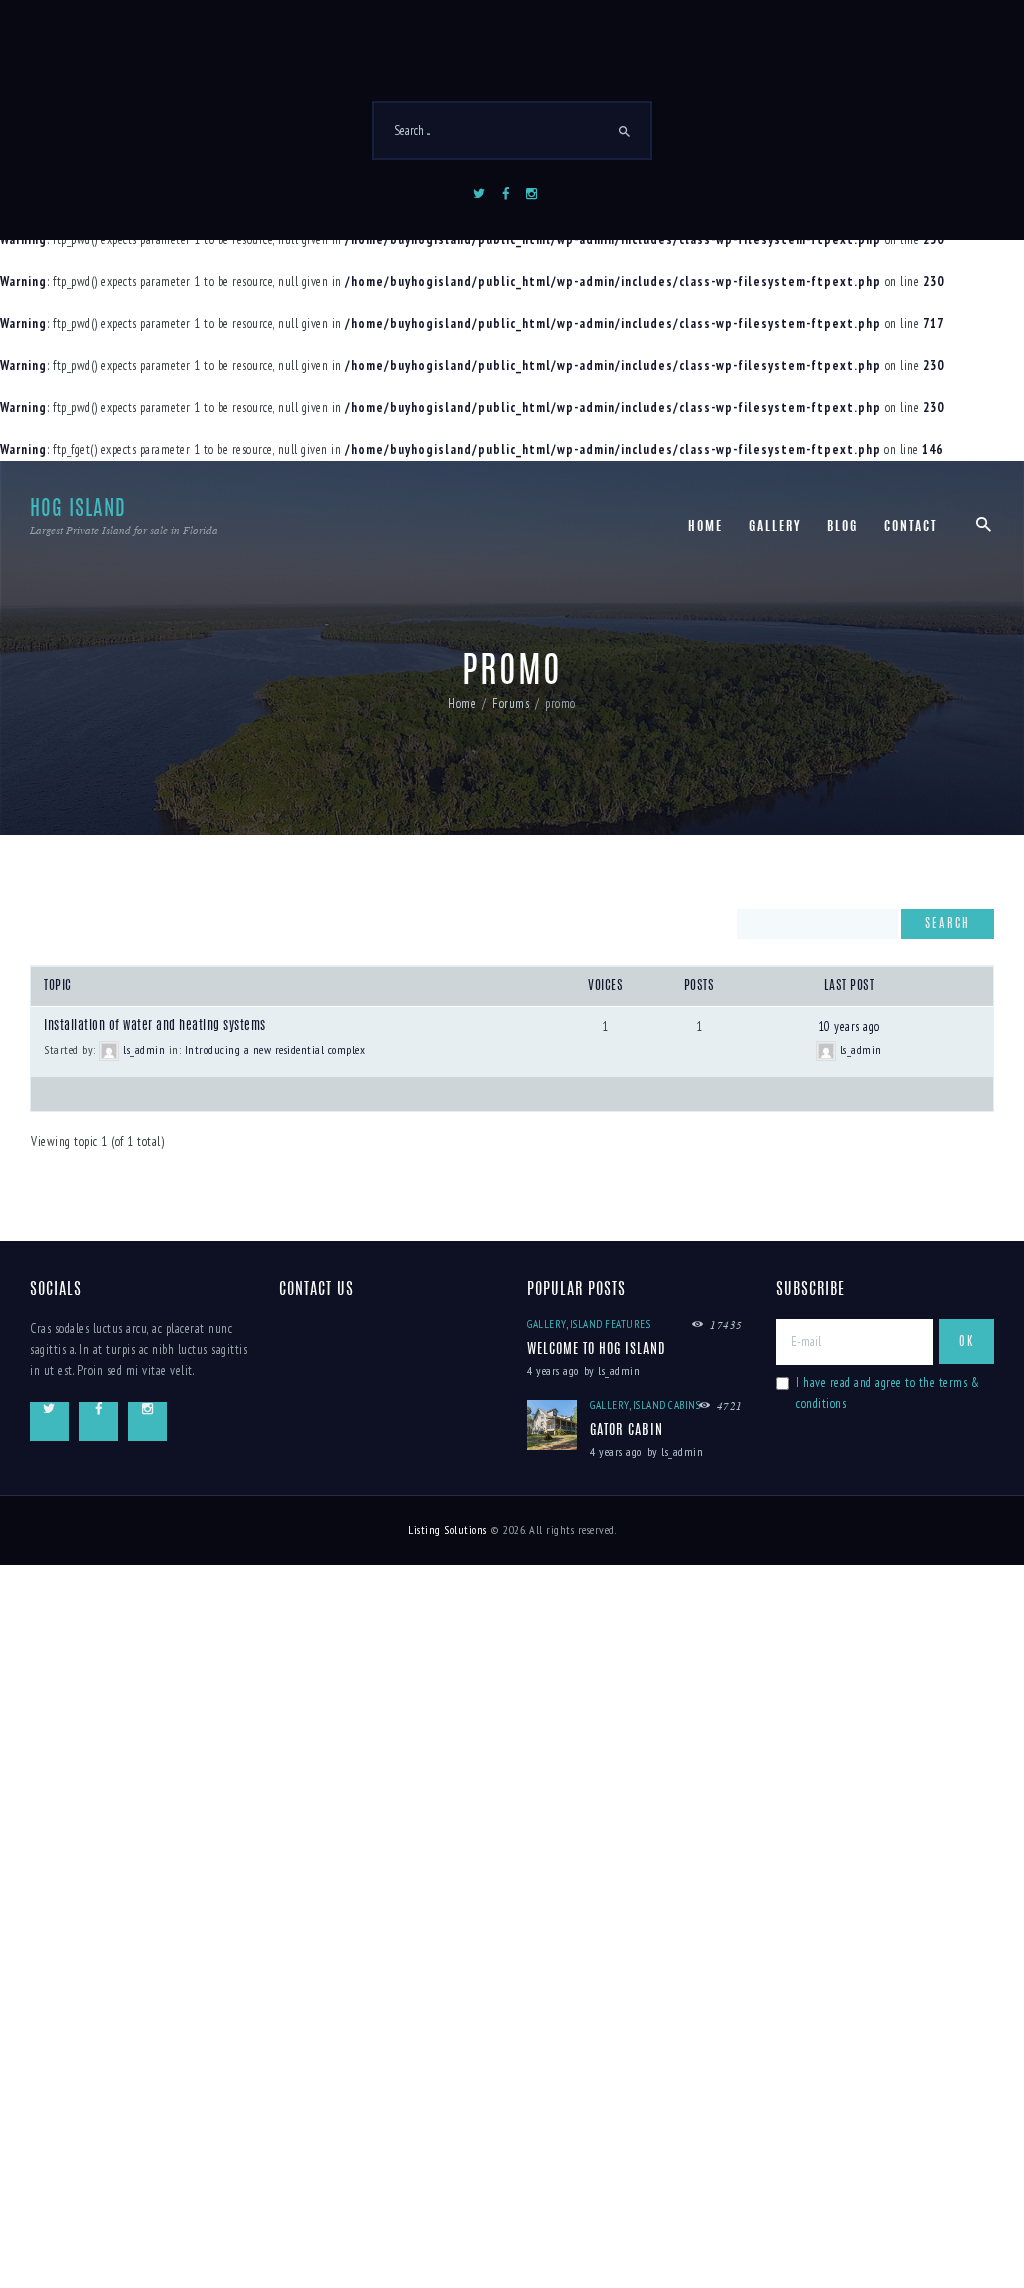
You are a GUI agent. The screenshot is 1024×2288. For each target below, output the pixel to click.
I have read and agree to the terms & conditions (887, 1393)
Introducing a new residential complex (275, 1049)
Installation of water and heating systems (155, 1026)
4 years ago (553, 1370)
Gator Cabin (626, 1431)
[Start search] (625, 131)
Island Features (610, 1324)
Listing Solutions (447, 1529)
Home (462, 703)
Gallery (546, 1324)
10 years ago (849, 1026)
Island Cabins (667, 1405)
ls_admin (619, 1370)
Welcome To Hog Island (596, 1350)
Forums (510, 703)
